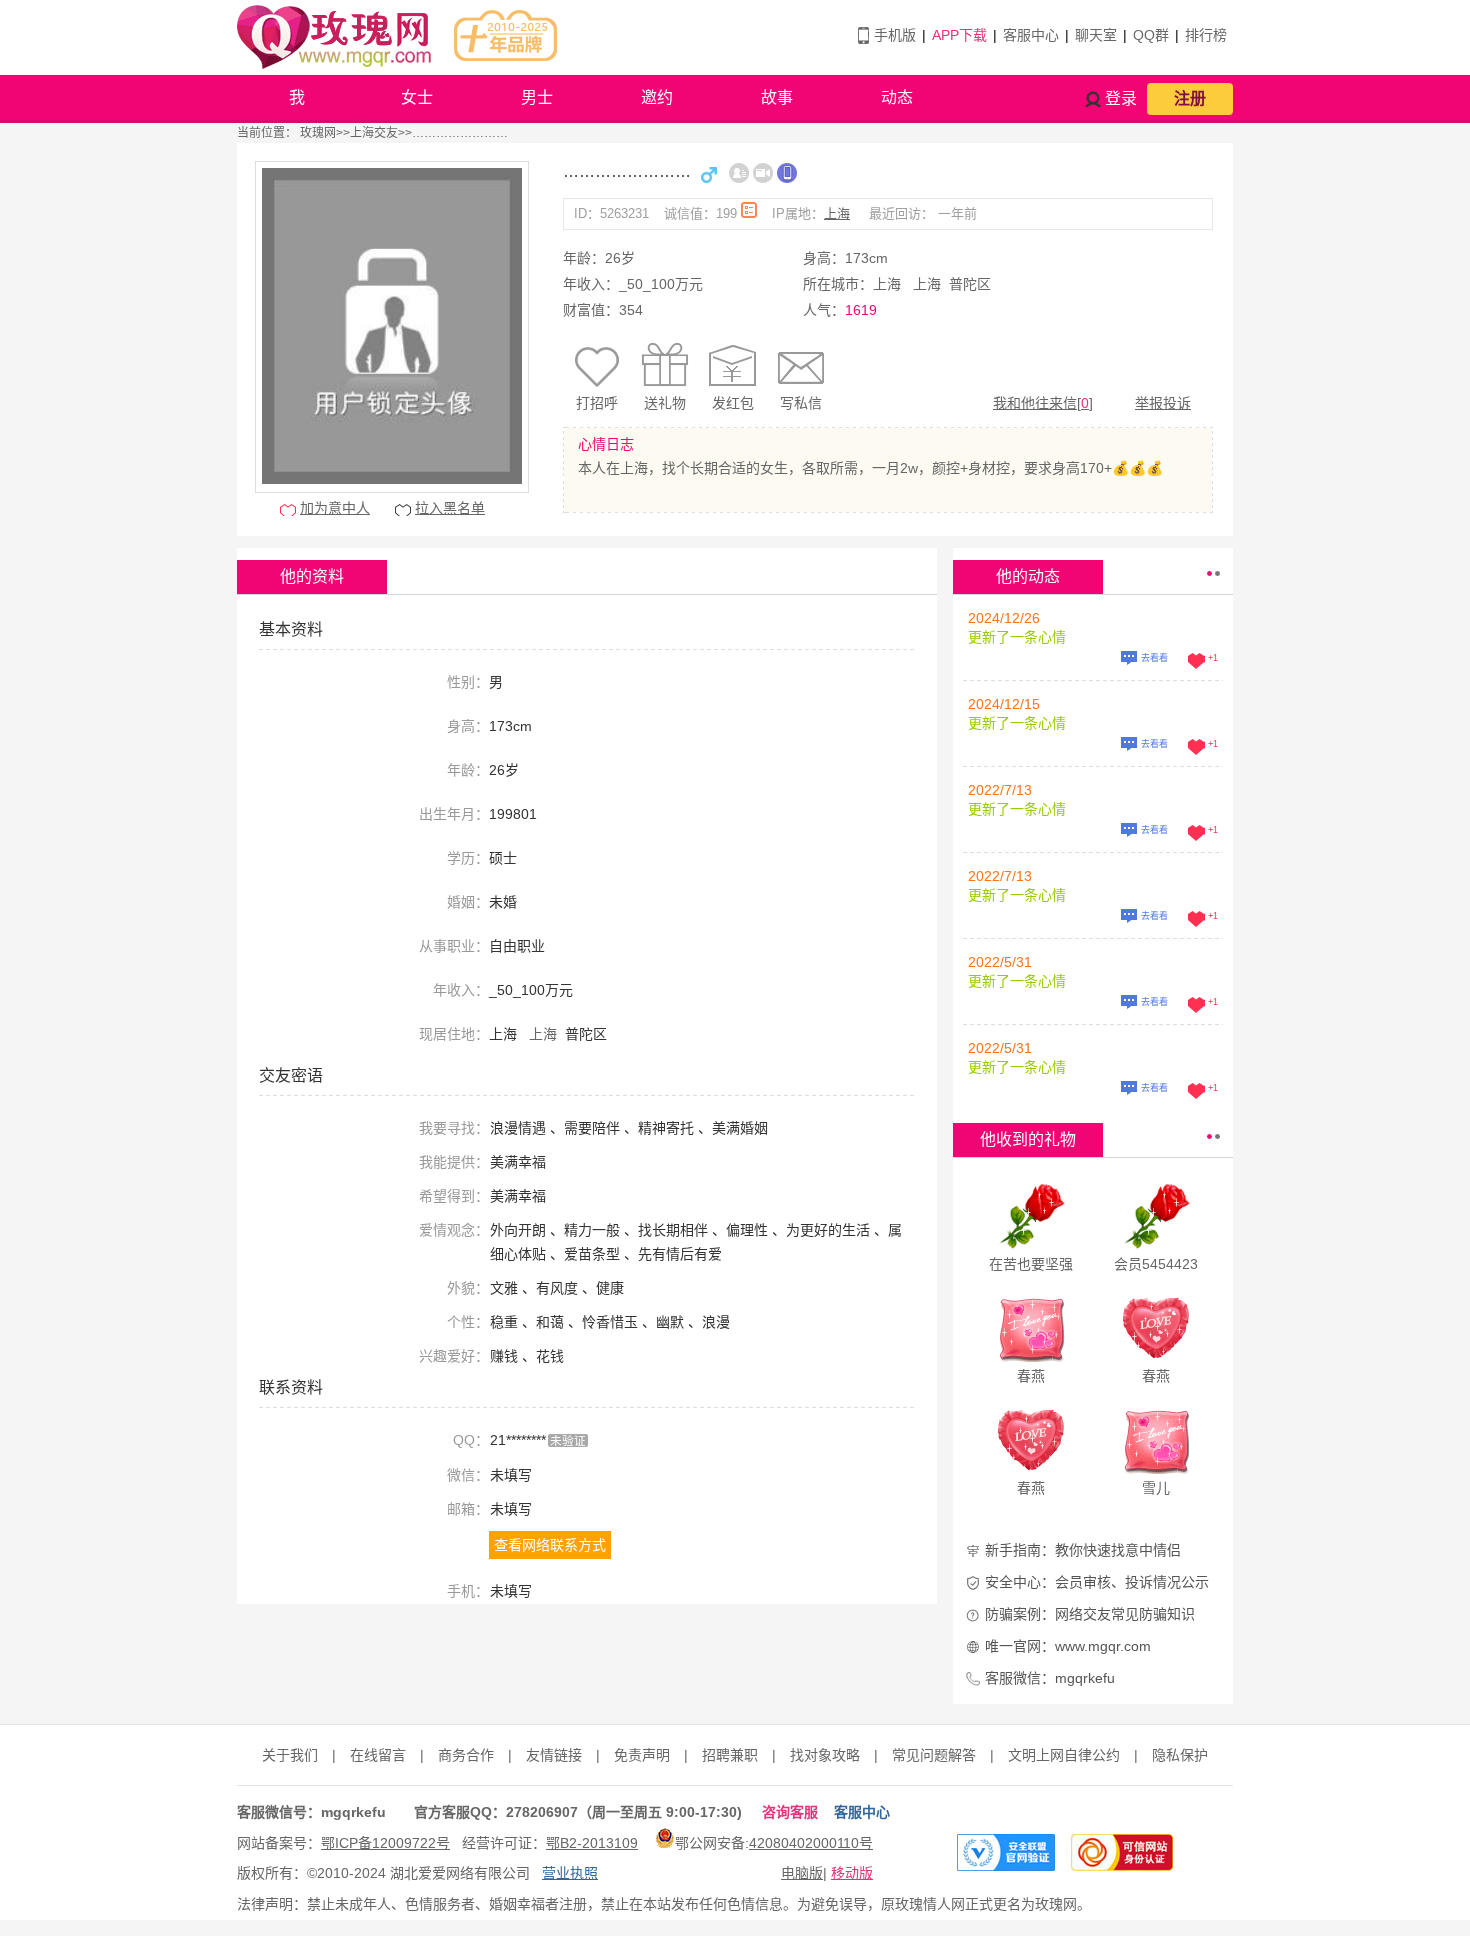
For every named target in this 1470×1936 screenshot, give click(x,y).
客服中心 (1031, 35)
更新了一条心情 (1017, 637)
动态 (897, 97)
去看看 (1154, 658)
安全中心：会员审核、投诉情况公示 (1097, 1582)
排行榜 (1206, 35)
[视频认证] (763, 173)
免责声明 (642, 1755)
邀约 (657, 97)
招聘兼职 (730, 1755)
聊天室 (1096, 35)
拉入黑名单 (450, 508)
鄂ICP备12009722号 (385, 1843)
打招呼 (597, 403)
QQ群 (1151, 35)
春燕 (1031, 1376)
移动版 (852, 1873)
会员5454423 (1156, 1264)
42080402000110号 (811, 1843)
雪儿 (1156, 1488)
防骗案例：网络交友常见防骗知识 (1090, 1614)
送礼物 (665, 403)
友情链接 (554, 1755)
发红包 (733, 403)
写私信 (801, 403)
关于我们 (290, 1755)
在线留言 (378, 1755)
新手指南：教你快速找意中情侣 (1083, 1550)
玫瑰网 (318, 133)
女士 (417, 97)
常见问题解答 (934, 1755)
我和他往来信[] (1043, 403)
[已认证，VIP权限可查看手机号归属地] (787, 173)
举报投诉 (1163, 403)
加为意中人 (335, 508)
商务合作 (466, 1755)
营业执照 (570, 1873)
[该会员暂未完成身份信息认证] (739, 173)
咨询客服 (790, 1812)
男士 (537, 97)
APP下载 (959, 35)
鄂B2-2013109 (592, 1843)
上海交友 (374, 133)
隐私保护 (1180, 1755)
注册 (1190, 98)
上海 (837, 213)
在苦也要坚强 (1031, 1264)
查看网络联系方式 (550, 1545)
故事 (777, 97)
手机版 (895, 35)
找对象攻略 (825, 1755)
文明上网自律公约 (1064, 1755)
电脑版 (802, 1873)
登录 (1121, 98)
